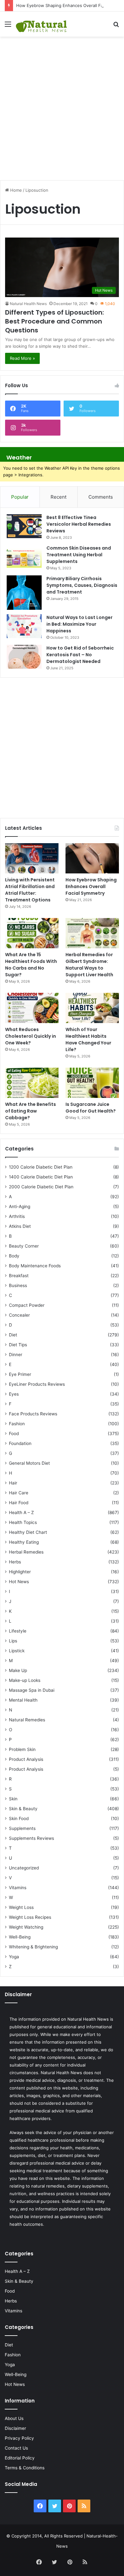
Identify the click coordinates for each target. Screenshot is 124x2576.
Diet (13, 1335)
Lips (13, 1641)
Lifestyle (18, 1631)
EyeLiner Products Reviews (37, 1384)
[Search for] (116, 26)
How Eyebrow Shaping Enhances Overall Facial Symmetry (91, 886)
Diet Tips (18, 1345)
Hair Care (19, 1493)
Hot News (19, 1582)
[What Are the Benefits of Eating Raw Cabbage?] (32, 1083)
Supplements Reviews (31, 1838)
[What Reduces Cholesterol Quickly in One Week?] (32, 1008)
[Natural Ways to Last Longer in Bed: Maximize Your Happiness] (24, 626)
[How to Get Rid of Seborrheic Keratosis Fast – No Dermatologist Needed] (24, 657)
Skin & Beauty (23, 1809)
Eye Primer (20, 1374)
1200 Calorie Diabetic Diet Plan (41, 1167)
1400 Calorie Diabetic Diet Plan (41, 1177)
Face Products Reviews (33, 1414)
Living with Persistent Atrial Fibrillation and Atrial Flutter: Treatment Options (30, 890)
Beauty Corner (24, 1246)
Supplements (22, 1828)
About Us (14, 2418)
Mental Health (23, 1700)
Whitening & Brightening (33, 1947)
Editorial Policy (20, 2458)
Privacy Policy (19, 2438)
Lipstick (17, 1651)
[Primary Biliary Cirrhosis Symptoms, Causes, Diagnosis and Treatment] (24, 593)
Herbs (15, 1562)
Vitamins (18, 1888)
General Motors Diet (29, 1463)
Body (14, 1256)
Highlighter (20, 1572)
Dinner (16, 1355)
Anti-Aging (20, 1206)
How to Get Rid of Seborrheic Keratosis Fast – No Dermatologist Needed (80, 655)
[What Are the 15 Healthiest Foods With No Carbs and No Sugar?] (32, 933)
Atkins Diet (20, 1226)
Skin (13, 1799)
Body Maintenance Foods (35, 1266)
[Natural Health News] (41, 24)
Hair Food (19, 1503)
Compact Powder (27, 1305)
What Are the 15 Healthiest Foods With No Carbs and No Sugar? (31, 965)
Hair (13, 1483)
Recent (59, 497)
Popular (20, 497)
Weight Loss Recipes (30, 1917)
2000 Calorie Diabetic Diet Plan (41, 1187)
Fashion (17, 1424)
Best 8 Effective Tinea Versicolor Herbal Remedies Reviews (79, 524)
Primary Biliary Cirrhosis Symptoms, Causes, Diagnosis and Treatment (82, 585)
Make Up (18, 1670)
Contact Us (16, 2448)
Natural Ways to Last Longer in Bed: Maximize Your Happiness (79, 624)
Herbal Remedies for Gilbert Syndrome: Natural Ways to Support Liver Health (89, 965)
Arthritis (17, 1216)
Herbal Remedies (26, 1552)
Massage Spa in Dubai (32, 1690)
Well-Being (20, 1937)
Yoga (14, 1957)
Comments (101, 497)
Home (15, 190)
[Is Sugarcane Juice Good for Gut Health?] (92, 1083)
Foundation (20, 1443)
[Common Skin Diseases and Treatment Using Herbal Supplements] (24, 557)
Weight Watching (26, 1927)
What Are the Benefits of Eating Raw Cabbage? (31, 1111)
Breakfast (19, 1276)
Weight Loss (21, 1907)
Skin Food (19, 1818)
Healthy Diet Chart (28, 1532)
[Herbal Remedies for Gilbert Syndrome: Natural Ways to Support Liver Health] (92, 933)
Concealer (19, 1315)
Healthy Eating (24, 1542)
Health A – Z (21, 1512)
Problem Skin (22, 1749)
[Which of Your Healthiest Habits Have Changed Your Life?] (92, 1008)
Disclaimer (15, 2428)
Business (18, 1285)
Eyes (14, 1394)
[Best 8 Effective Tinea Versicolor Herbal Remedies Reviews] (24, 526)
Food (14, 1434)
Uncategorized (24, 1868)
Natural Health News (28, 304)
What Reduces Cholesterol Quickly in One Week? (31, 1036)
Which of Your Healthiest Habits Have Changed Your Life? (88, 1039)
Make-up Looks (25, 1680)
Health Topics (23, 1522)
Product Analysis (26, 1759)
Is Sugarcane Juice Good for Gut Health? (91, 1108)
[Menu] (8, 26)
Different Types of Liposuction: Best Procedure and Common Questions (55, 321)
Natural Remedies (27, 1720)
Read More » (22, 358)
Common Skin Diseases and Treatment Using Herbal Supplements (79, 555)
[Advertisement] (62, 105)
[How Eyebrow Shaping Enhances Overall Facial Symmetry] (92, 858)
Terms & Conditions (25, 2468)
